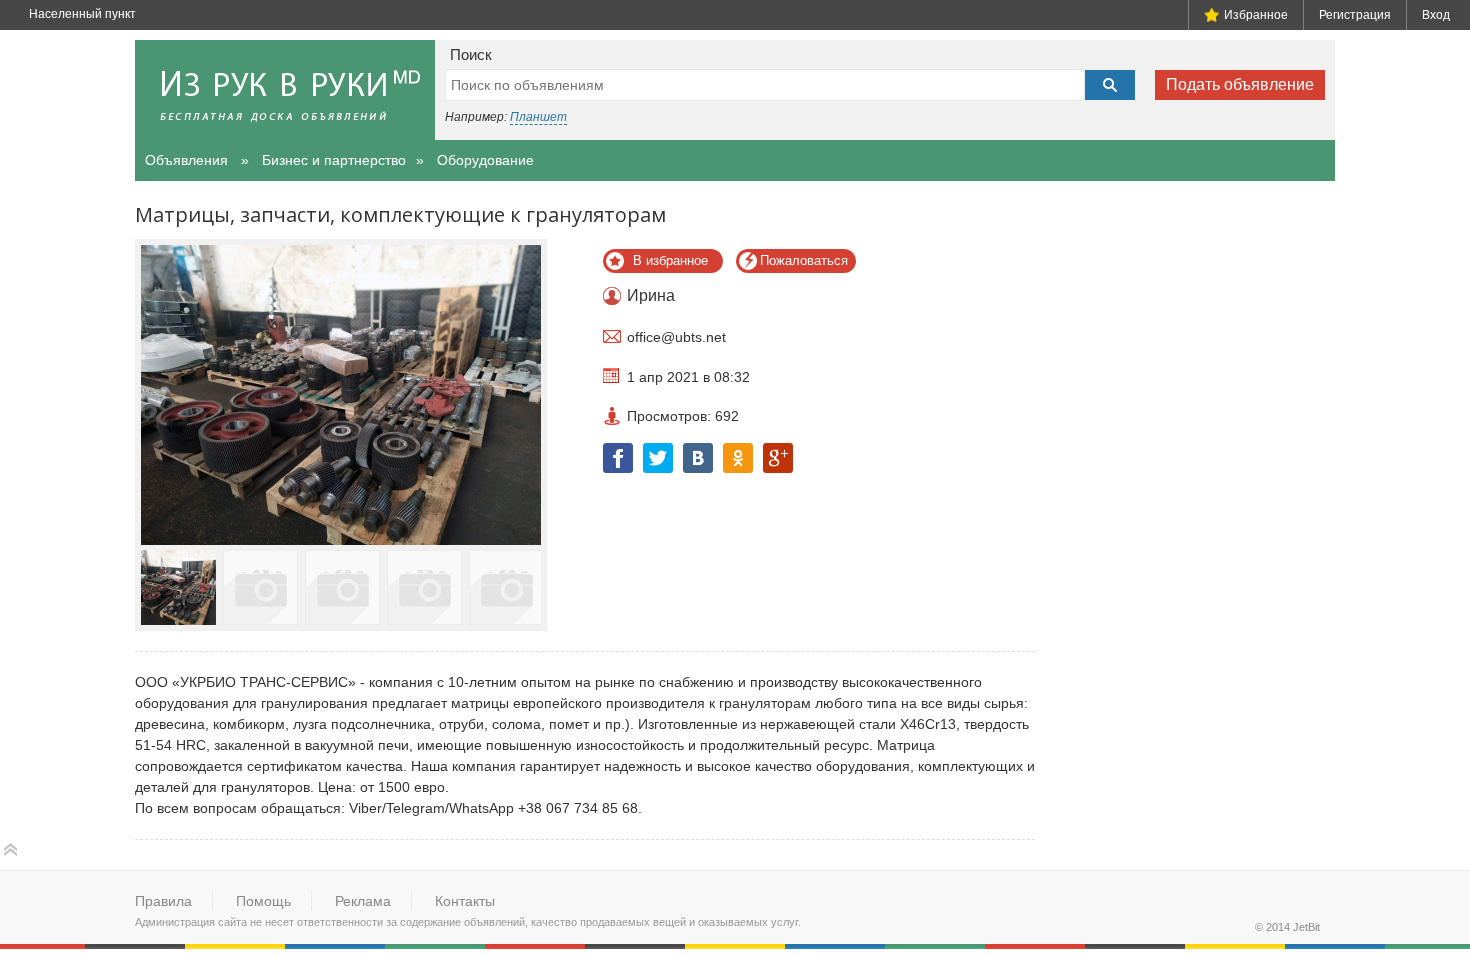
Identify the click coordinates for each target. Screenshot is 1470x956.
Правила (163, 901)
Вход (1436, 15)
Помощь (263, 901)
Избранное (1256, 15)
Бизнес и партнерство (334, 160)
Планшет (538, 117)
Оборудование (485, 160)
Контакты (465, 901)
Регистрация (1355, 15)
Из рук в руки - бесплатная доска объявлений (285, 90)
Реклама (363, 901)
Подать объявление (1240, 84)
